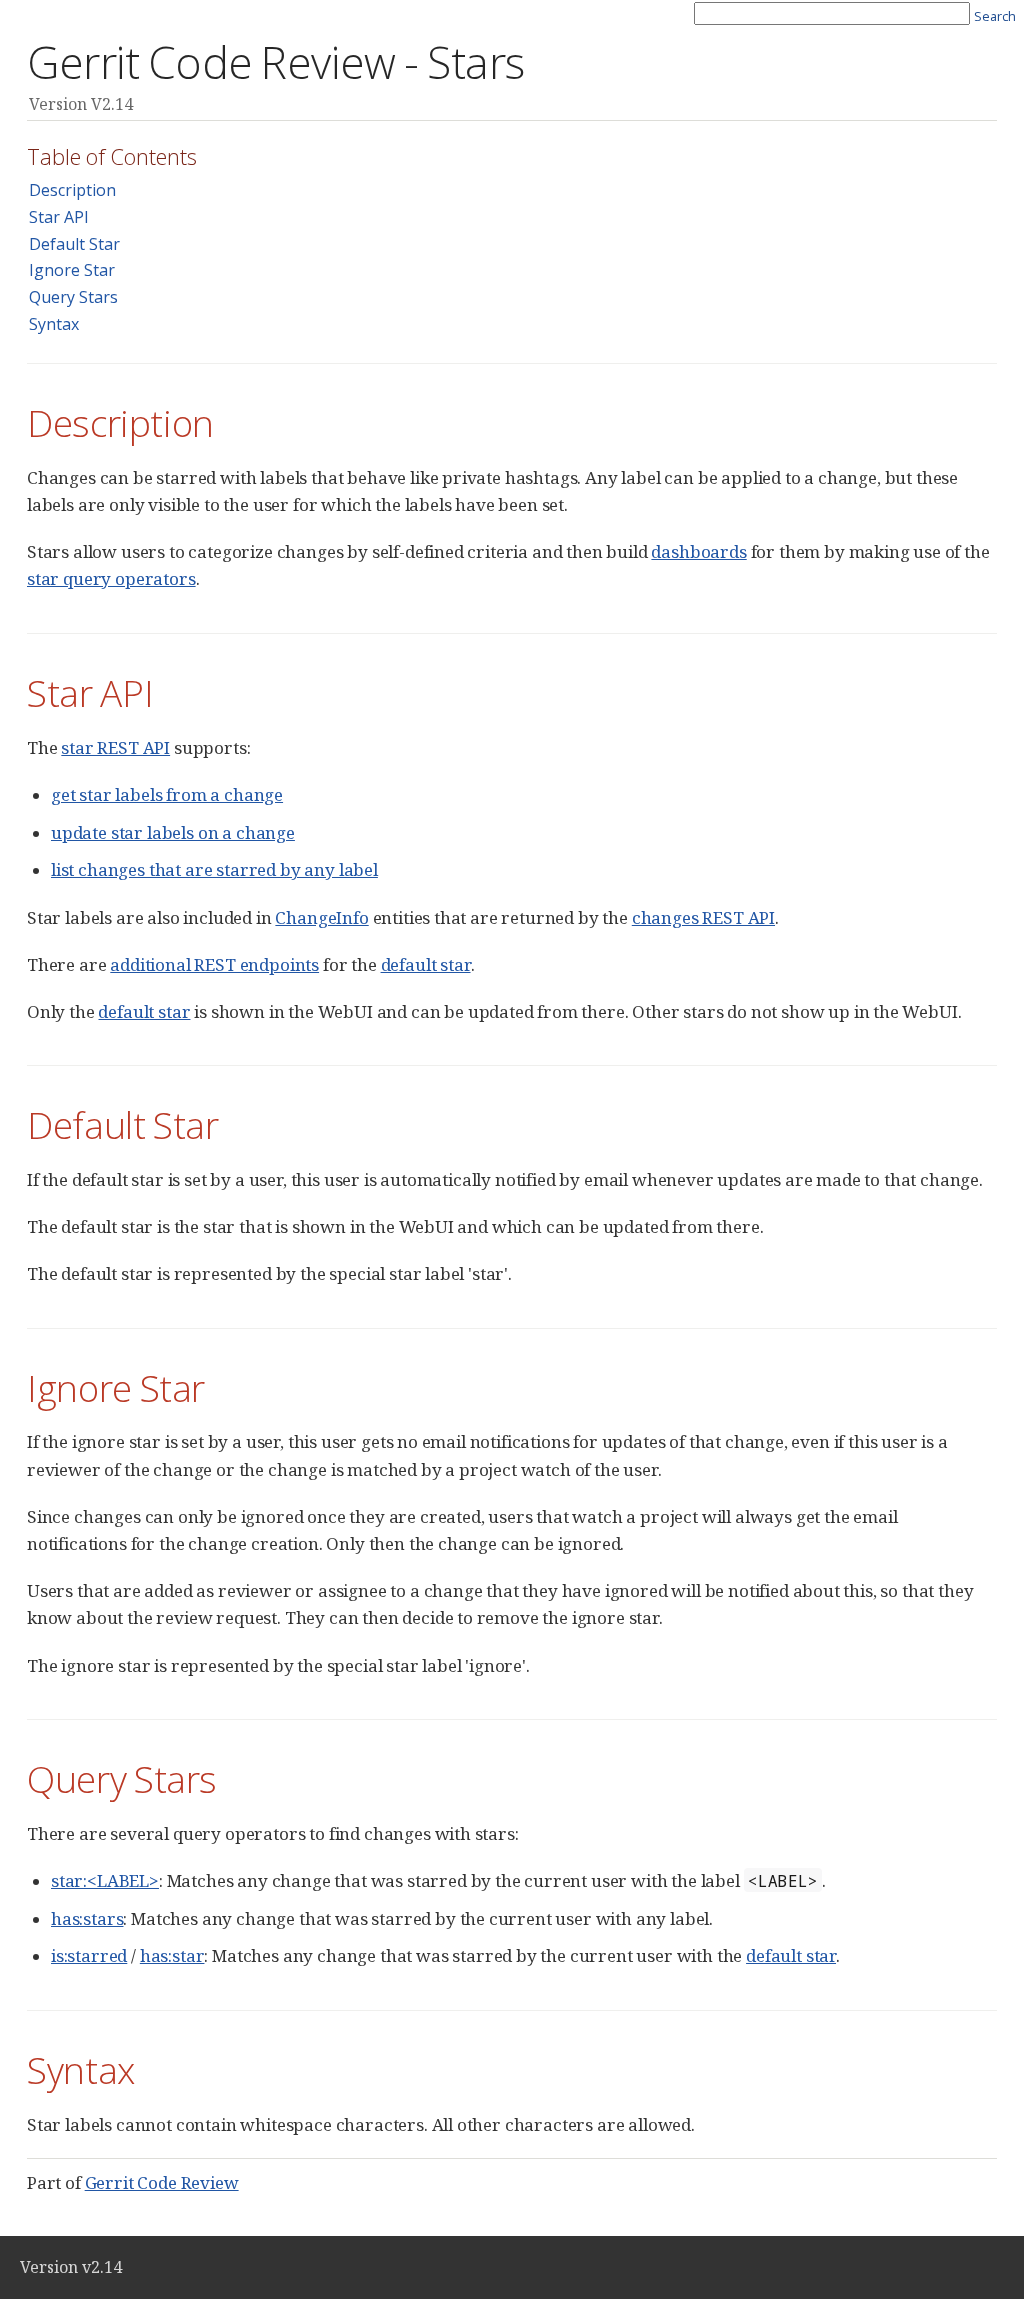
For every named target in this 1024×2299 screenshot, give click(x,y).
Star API (59, 217)
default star (426, 964)
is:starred (89, 1955)
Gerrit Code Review (162, 2182)
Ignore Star (72, 270)
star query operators (111, 578)
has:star (172, 1955)
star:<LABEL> (105, 1880)
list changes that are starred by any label (214, 869)
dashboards (698, 551)
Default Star (74, 244)
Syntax (54, 324)
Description (72, 190)
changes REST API (703, 917)
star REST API (115, 747)
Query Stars (73, 297)
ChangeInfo (321, 917)
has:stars (87, 1918)
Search (995, 16)
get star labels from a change (167, 794)
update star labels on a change (173, 832)
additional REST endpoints (214, 964)
